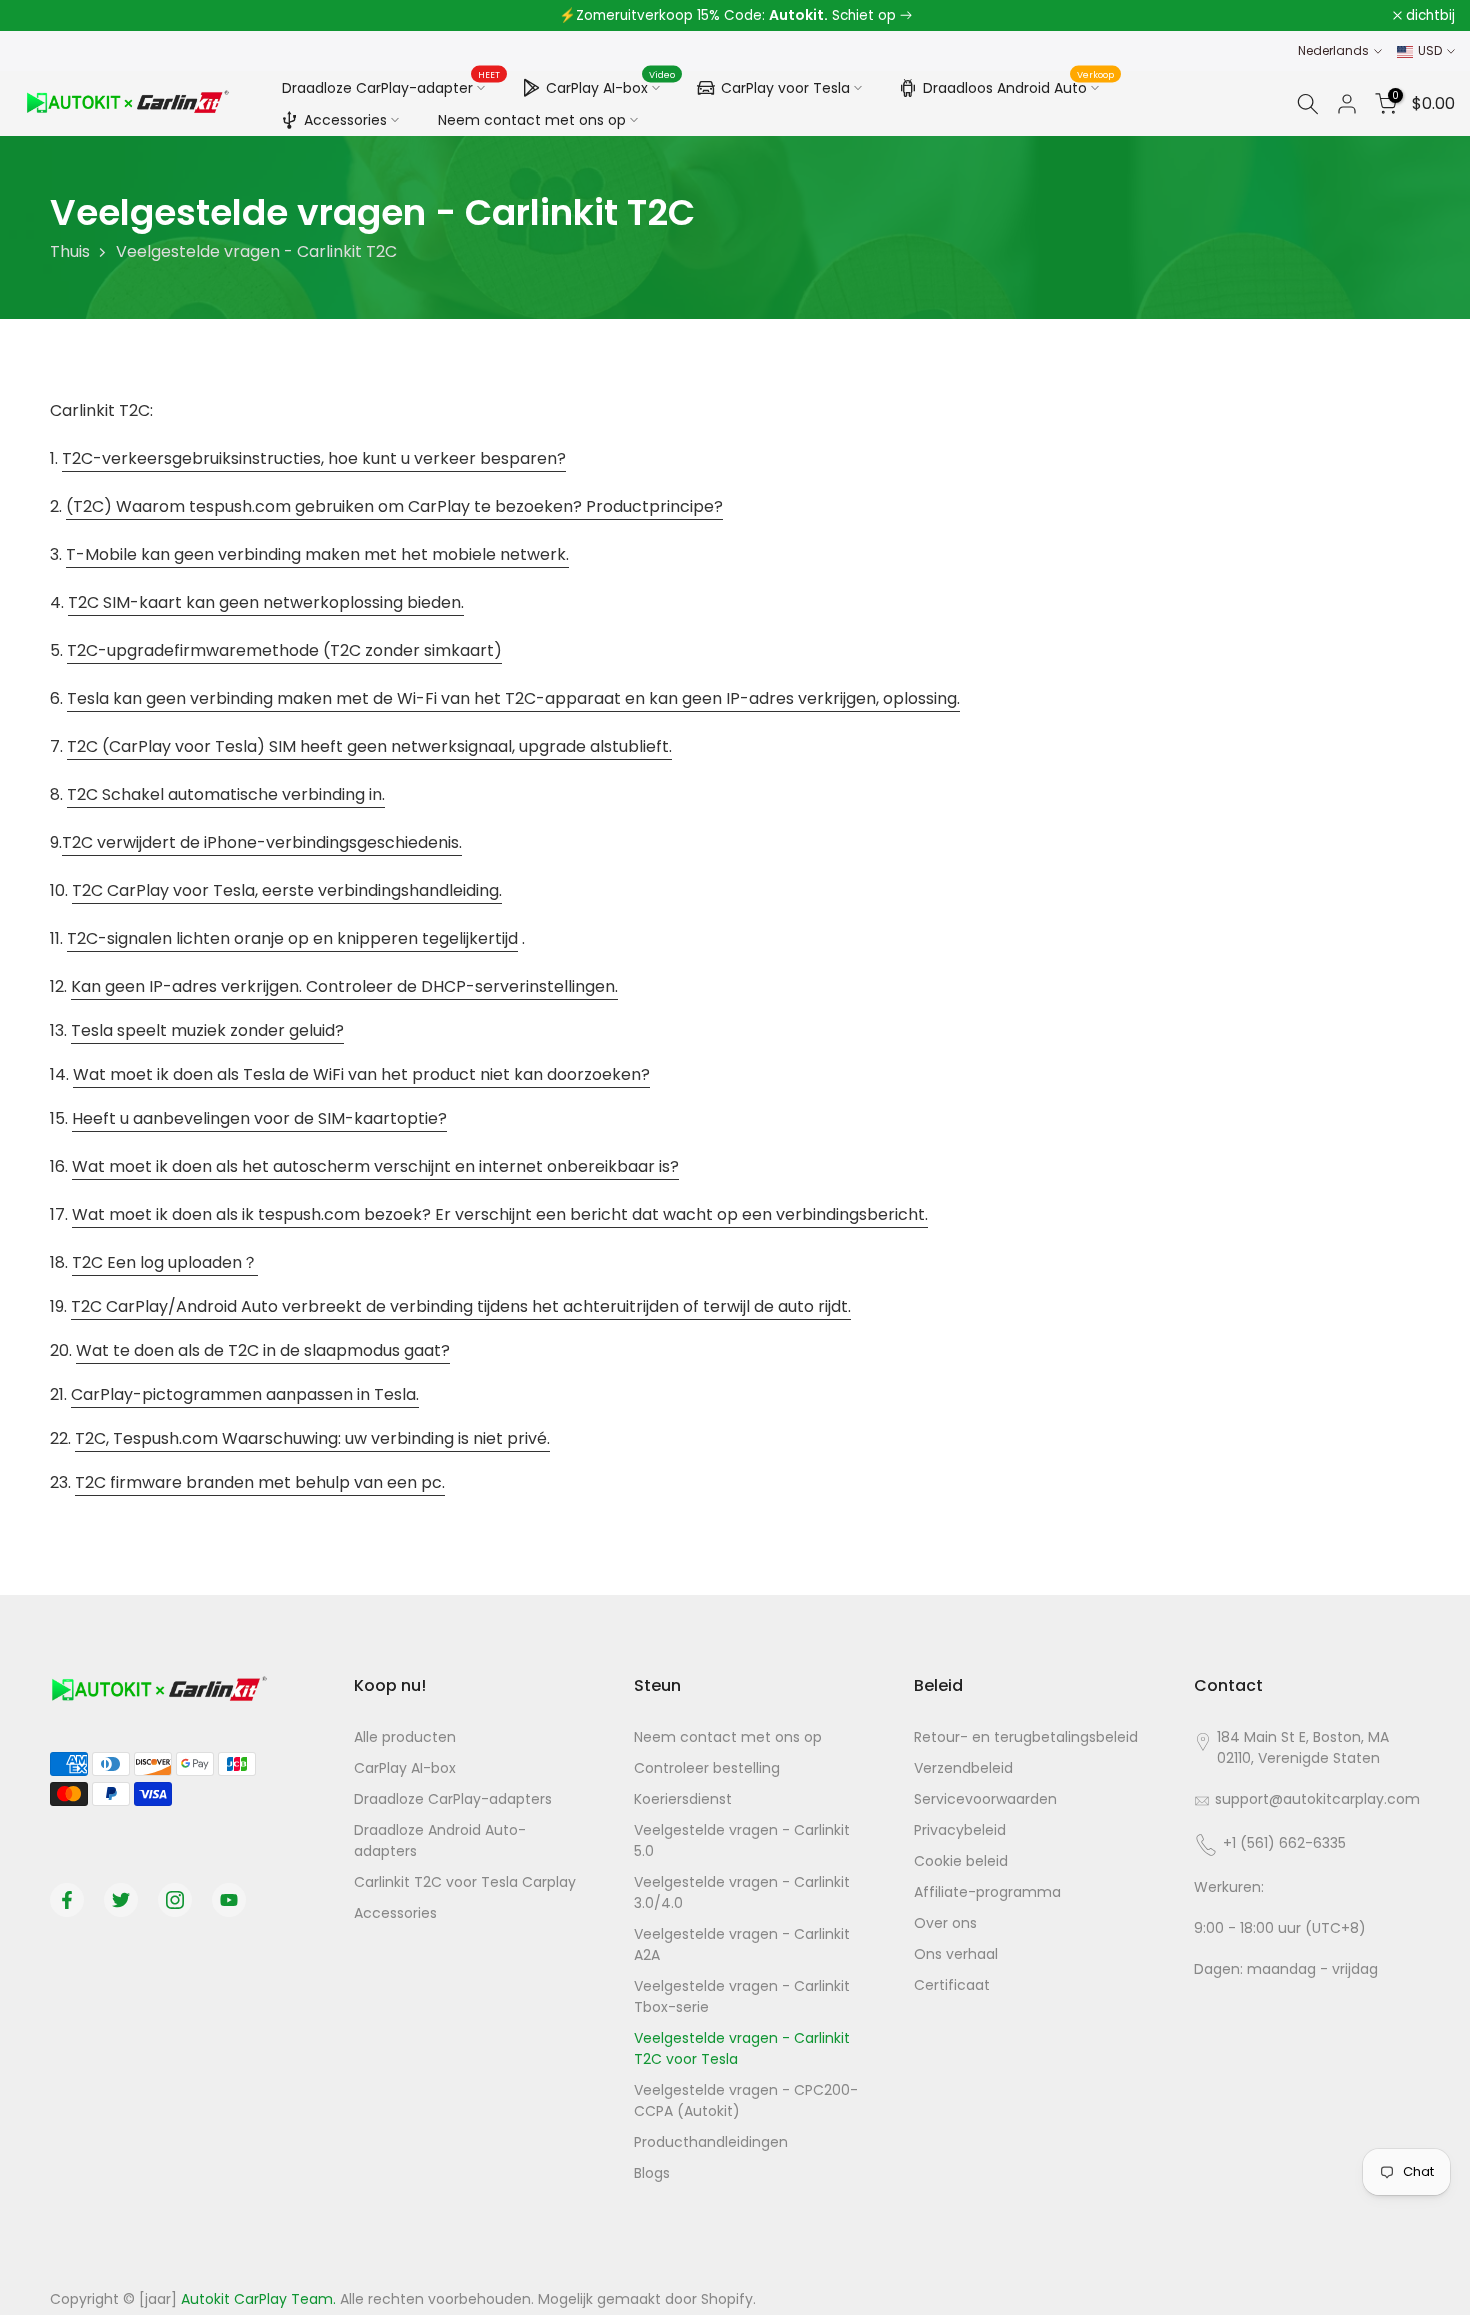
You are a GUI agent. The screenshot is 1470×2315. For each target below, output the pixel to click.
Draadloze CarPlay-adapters (453, 1799)
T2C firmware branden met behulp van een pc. (260, 1482)
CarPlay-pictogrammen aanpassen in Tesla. (245, 1394)
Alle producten (405, 1737)
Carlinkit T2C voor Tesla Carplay (465, 1882)
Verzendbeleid (963, 1768)
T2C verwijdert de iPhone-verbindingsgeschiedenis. (262, 842)
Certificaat (952, 1985)
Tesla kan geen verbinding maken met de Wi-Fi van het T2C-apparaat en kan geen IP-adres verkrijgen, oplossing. (513, 698)
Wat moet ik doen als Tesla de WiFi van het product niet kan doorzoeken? (361, 1074)
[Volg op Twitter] (121, 1900)
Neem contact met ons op (532, 120)
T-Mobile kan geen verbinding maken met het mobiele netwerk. (317, 554)
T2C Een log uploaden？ (165, 1262)
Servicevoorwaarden (985, 1799)
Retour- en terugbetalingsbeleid (1026, 1737)
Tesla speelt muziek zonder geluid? (207, 1030)
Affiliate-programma (987, 1892)
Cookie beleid (961, 1861)
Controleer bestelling (707, 1768)
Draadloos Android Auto (1019, 85)
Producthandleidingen (711, 2142)
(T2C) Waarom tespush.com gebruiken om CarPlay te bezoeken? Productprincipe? (394, 506)
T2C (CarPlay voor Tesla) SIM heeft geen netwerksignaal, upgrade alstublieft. (369, 746)
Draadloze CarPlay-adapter (391, 87)
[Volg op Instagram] (175, 1900)
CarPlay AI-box (611, 85)
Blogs (652, 2173)
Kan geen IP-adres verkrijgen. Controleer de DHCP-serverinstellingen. (344, 986)
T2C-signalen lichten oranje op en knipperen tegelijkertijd (292, 938)
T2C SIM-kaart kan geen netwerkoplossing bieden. (266, 602)
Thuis (70, 251)
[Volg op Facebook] (67, 1900)
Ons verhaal (956, 1954)
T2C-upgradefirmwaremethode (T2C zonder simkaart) (284, 650)
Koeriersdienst (683, 1799)
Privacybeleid (960, 1830)
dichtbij (50, 16)
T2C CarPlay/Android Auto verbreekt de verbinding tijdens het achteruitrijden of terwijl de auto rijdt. (461, 1306)
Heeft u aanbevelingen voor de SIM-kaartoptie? (259, 1118)
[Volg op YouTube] (229, 1900)
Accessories (345, 120)
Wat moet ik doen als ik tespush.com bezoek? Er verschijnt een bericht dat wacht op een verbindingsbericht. (500, 1214)
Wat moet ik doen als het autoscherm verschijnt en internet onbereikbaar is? (375, 1166)
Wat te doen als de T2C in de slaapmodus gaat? (263, 1350)
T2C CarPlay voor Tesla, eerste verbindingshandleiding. (287, 890)
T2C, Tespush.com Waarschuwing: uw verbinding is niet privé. (312, 1438)
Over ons (945, 1923)
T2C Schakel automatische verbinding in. (226, 794)
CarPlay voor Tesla (785, 88)
